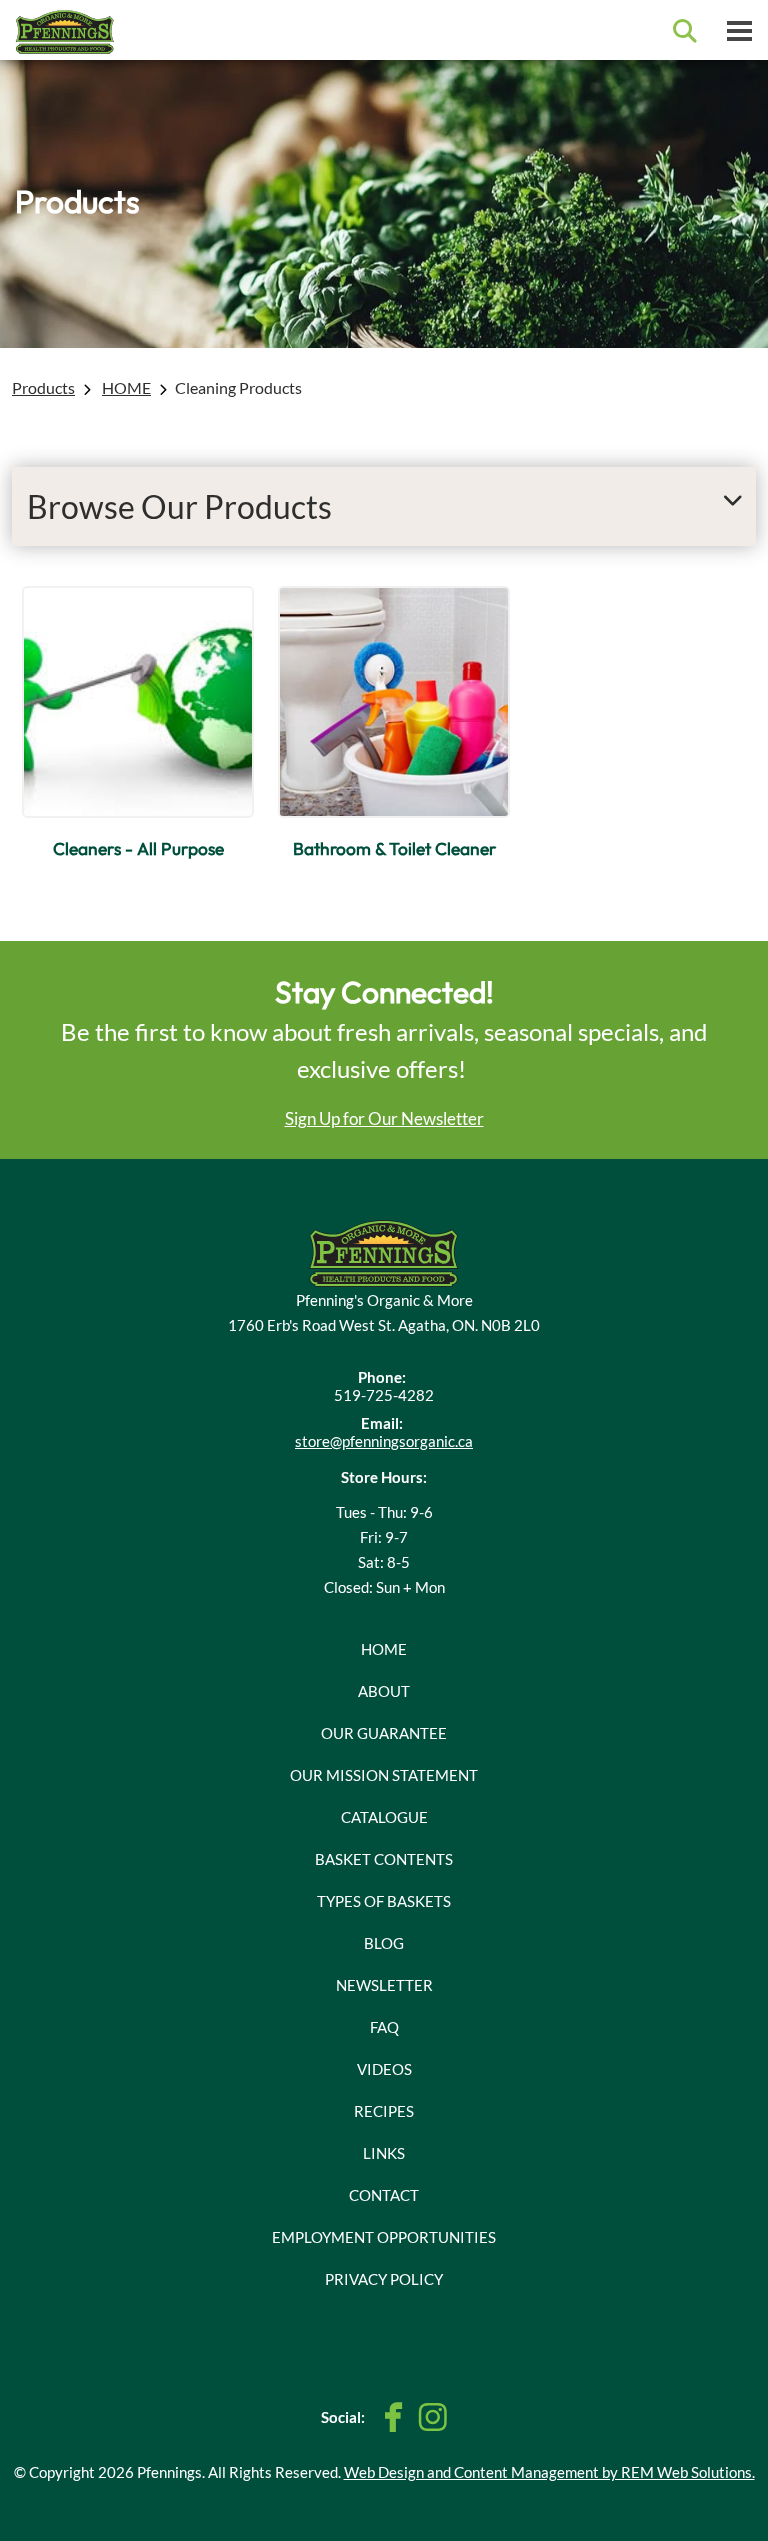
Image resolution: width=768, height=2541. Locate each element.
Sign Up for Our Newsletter (384, 1118)
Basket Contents (384, 1859)
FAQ (384, 2027)
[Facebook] (394, 2417)
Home (384, 1649)
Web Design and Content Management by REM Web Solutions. (549, 2472)
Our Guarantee (384, 1733)
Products (43, 387)
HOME (126, 387)
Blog (384, 1943)
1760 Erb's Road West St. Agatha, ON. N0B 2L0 (384, 1325)
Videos (384, 2069)
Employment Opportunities (384, 2237)
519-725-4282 (384, 1395)
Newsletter (384, 1985)
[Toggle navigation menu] (739, 30)
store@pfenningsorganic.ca (384, 1441)
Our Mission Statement (384, 1775)
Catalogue (384, 1817)
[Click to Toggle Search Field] (685, 31)
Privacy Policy (384, 2279)
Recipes (384, 2111)
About (384, 1691)
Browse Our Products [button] (179, 506)
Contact (384, 2195)
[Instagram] (432, 2417)
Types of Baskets (384, 1901)
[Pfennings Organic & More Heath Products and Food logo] (384, 1250)
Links (384, 2153)
